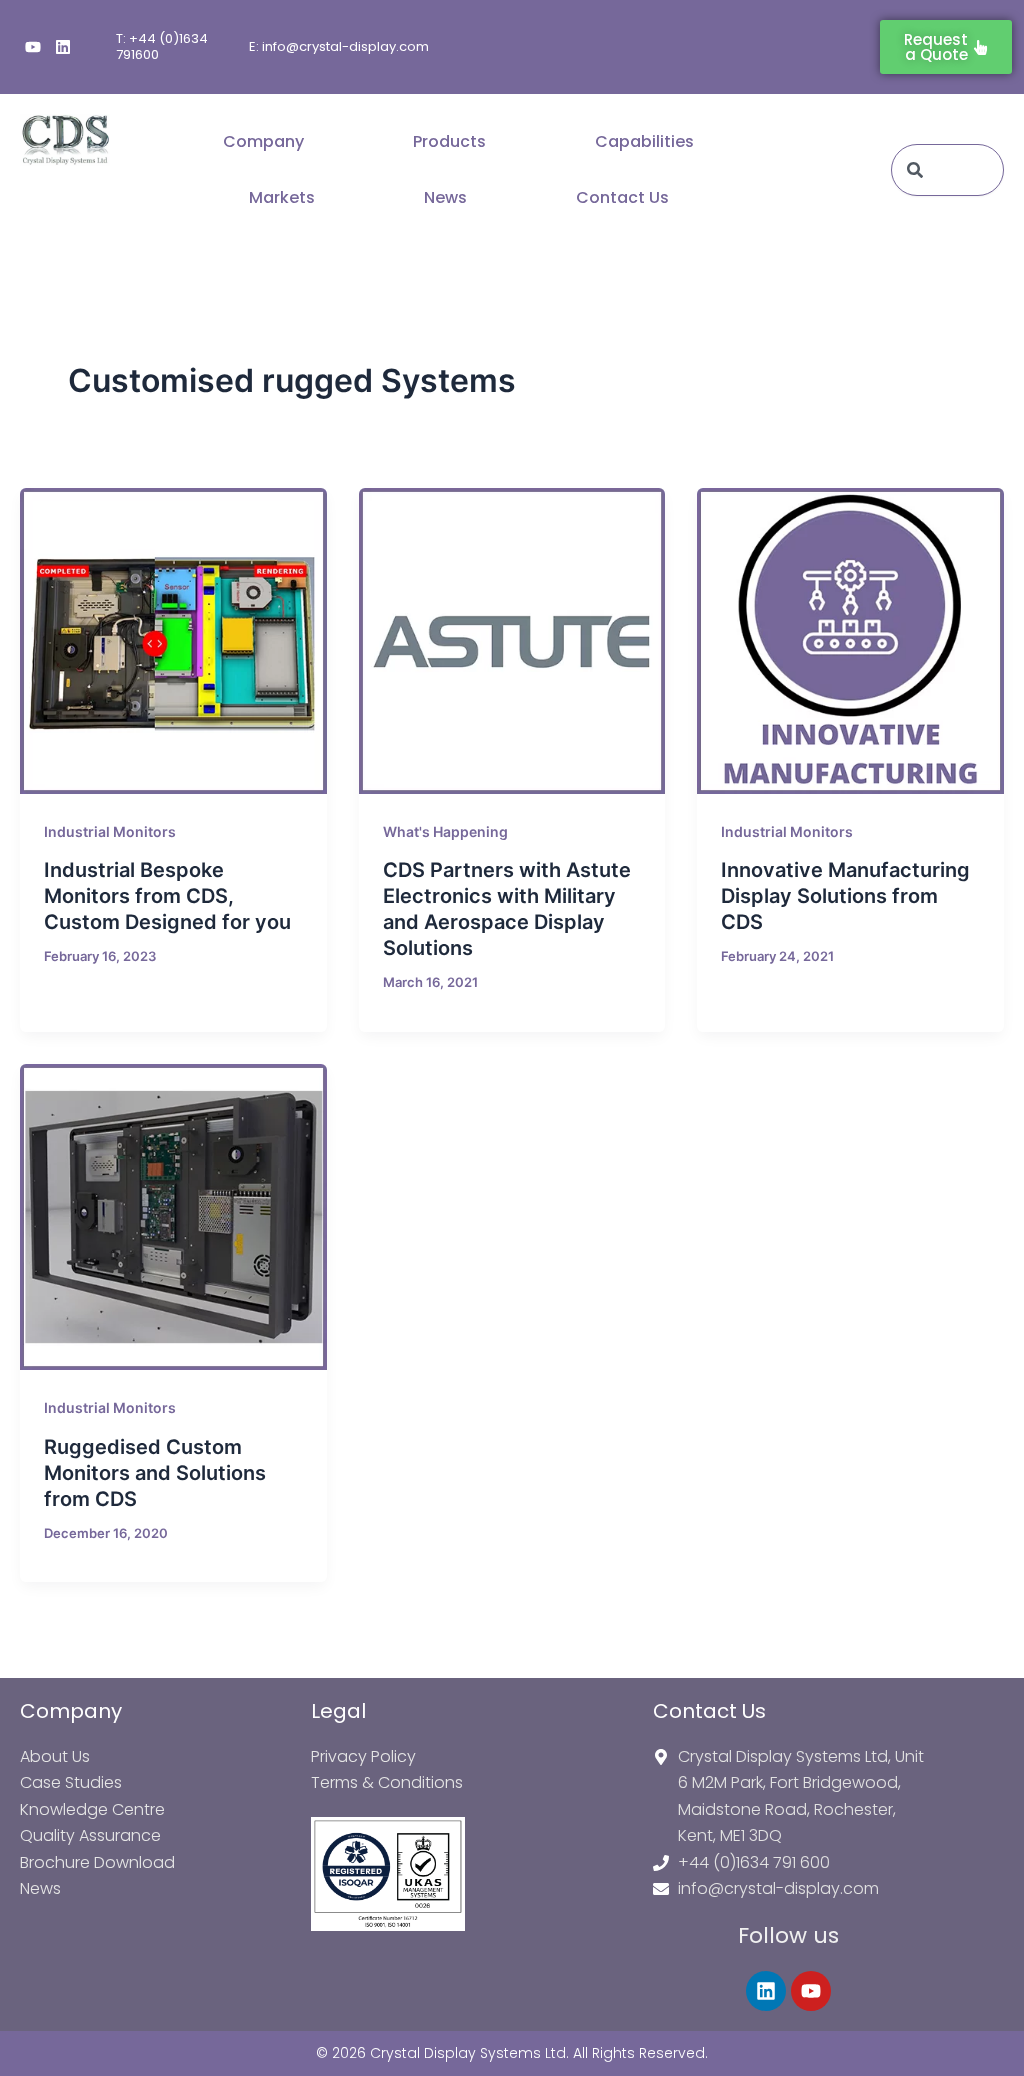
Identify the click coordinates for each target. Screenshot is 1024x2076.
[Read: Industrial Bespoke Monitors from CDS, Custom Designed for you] (173, 641)
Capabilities (644, 141)
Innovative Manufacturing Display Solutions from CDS (845, 896)
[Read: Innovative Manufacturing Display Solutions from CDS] (850, 641)
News (445, 197)
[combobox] (947, 170)
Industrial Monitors (110, 831)
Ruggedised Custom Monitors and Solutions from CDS (155, 1473)
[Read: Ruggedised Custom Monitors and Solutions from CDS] (173, 1217)
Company (263, 141)
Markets (282, 197)
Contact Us (622, 197)
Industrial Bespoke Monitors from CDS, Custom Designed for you (167, 896)
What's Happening (445, 831)
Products (449, 141)
